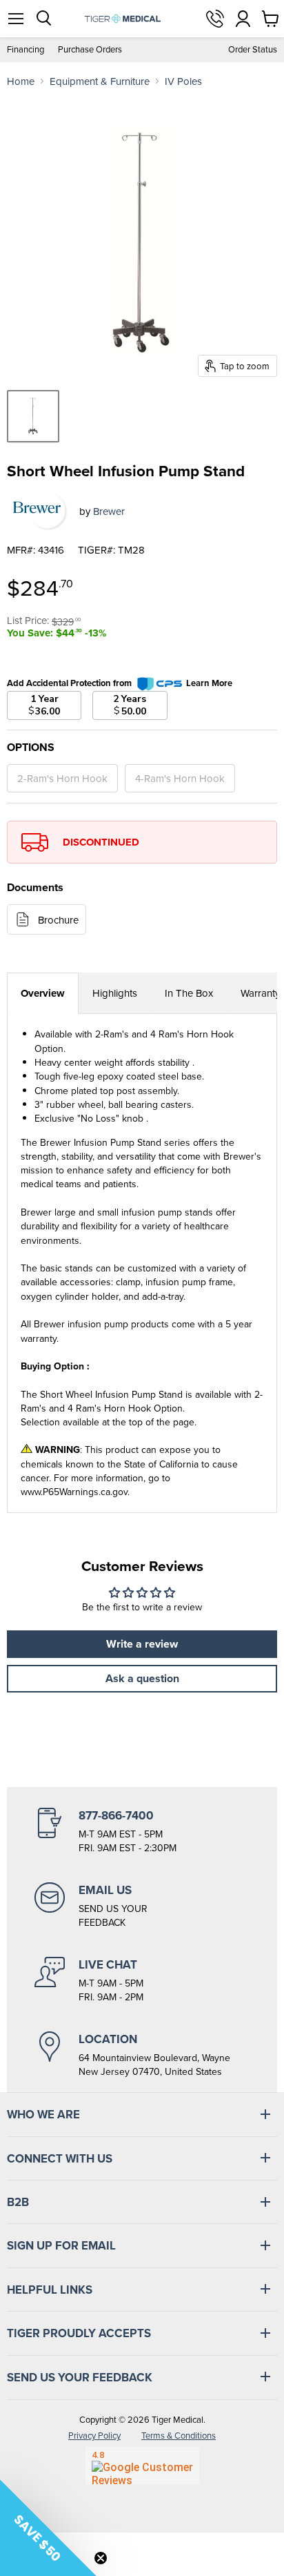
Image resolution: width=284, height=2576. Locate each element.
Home (21, 81)
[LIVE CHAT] (142, 1980)
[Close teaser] (101, 2558)
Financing (26, 49)
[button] (48, 2528)
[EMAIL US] (142, 1906)
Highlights (115, 993)
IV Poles (183, 81)
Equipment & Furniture (100, 81)
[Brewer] (38, 511)
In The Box (189, 993)
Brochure (58, 920)
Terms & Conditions (179, 2436)
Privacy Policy (94, 2436)
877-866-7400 (215, 19)
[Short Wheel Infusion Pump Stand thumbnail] (33, 416)
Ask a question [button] (142, 1678)
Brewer (109, 511)
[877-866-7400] (142, 1831)
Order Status (253, 49)
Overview (43, 993)
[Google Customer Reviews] (142, 2466)
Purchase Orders (90, 49)
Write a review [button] (142, 1644)
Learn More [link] (209, 683)
